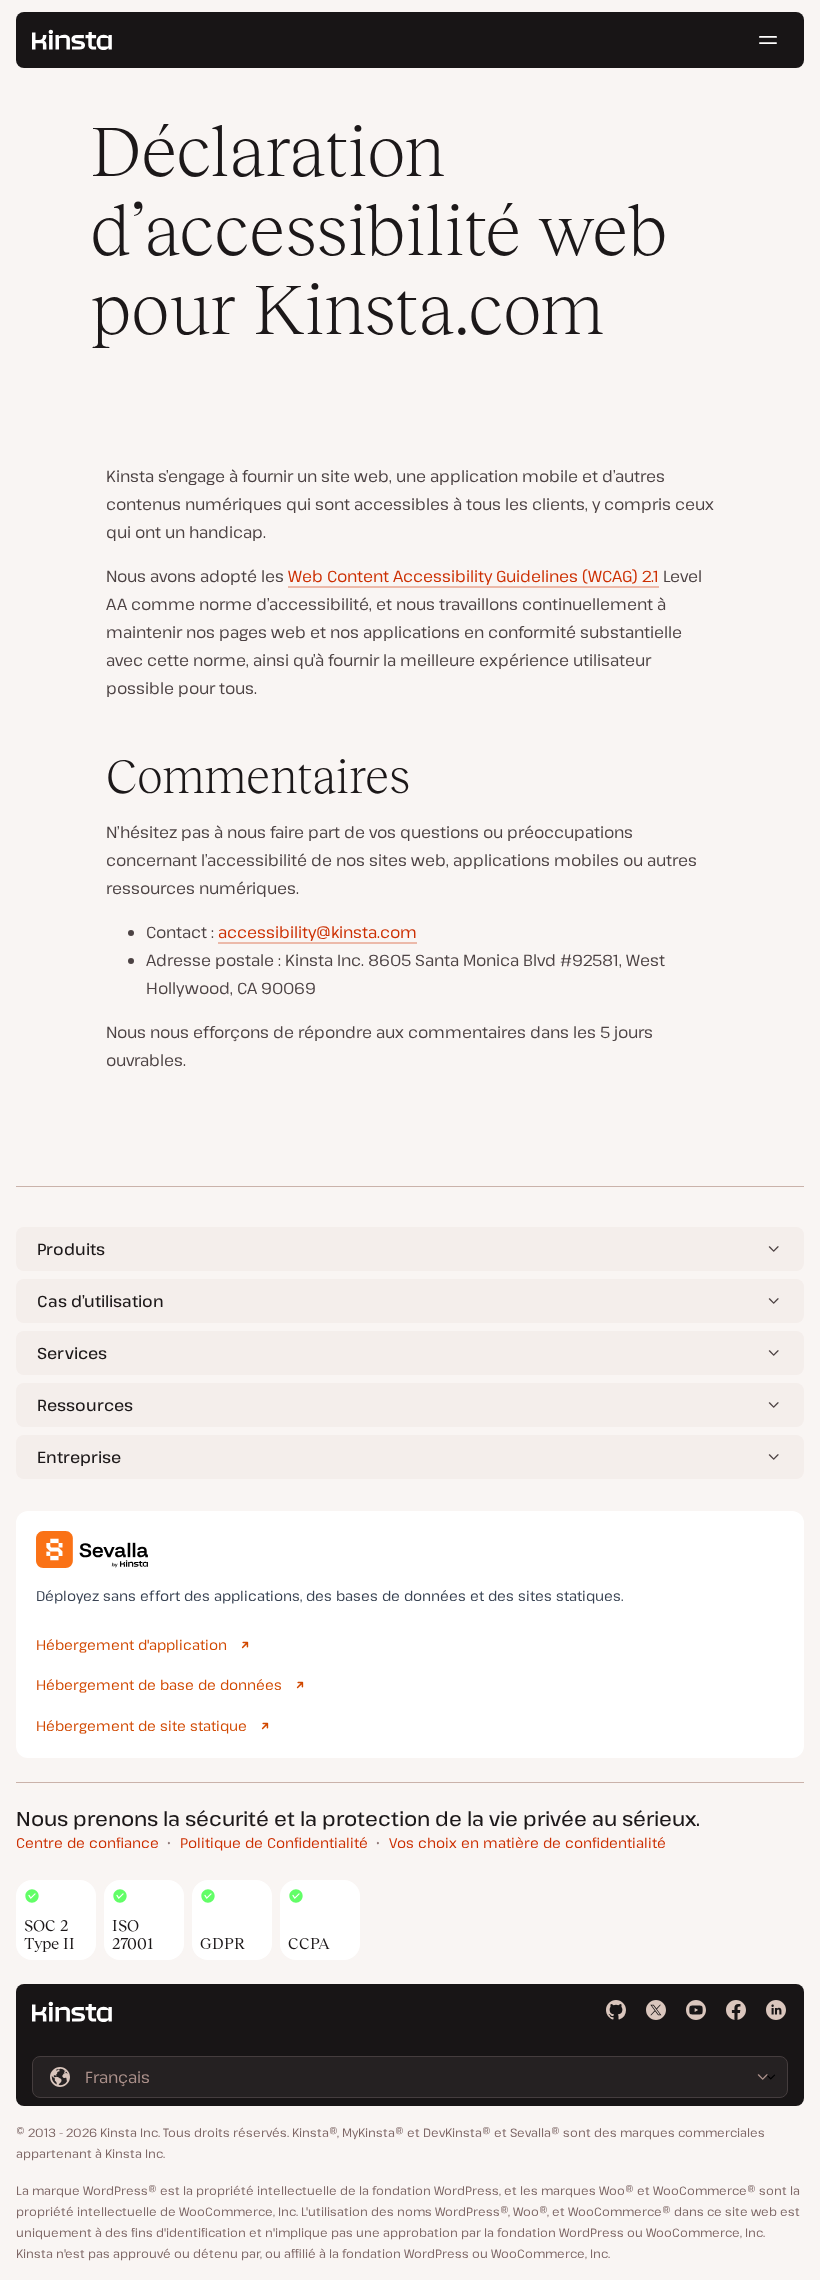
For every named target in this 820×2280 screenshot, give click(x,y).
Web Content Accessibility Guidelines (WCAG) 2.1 (473, 576)
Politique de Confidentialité (274, 1842)
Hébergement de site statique (141, 1725)
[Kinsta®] (72, 40)
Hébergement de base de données (159, 1684)
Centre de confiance (87, 1842)
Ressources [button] (85, 1405)
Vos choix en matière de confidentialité (527, 1842)
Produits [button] (71, 1249)
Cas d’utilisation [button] (100, 1301)
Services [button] (72, 1353)
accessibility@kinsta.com (317, 932)
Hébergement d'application (131, 1644)
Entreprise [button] (79, 1457)
